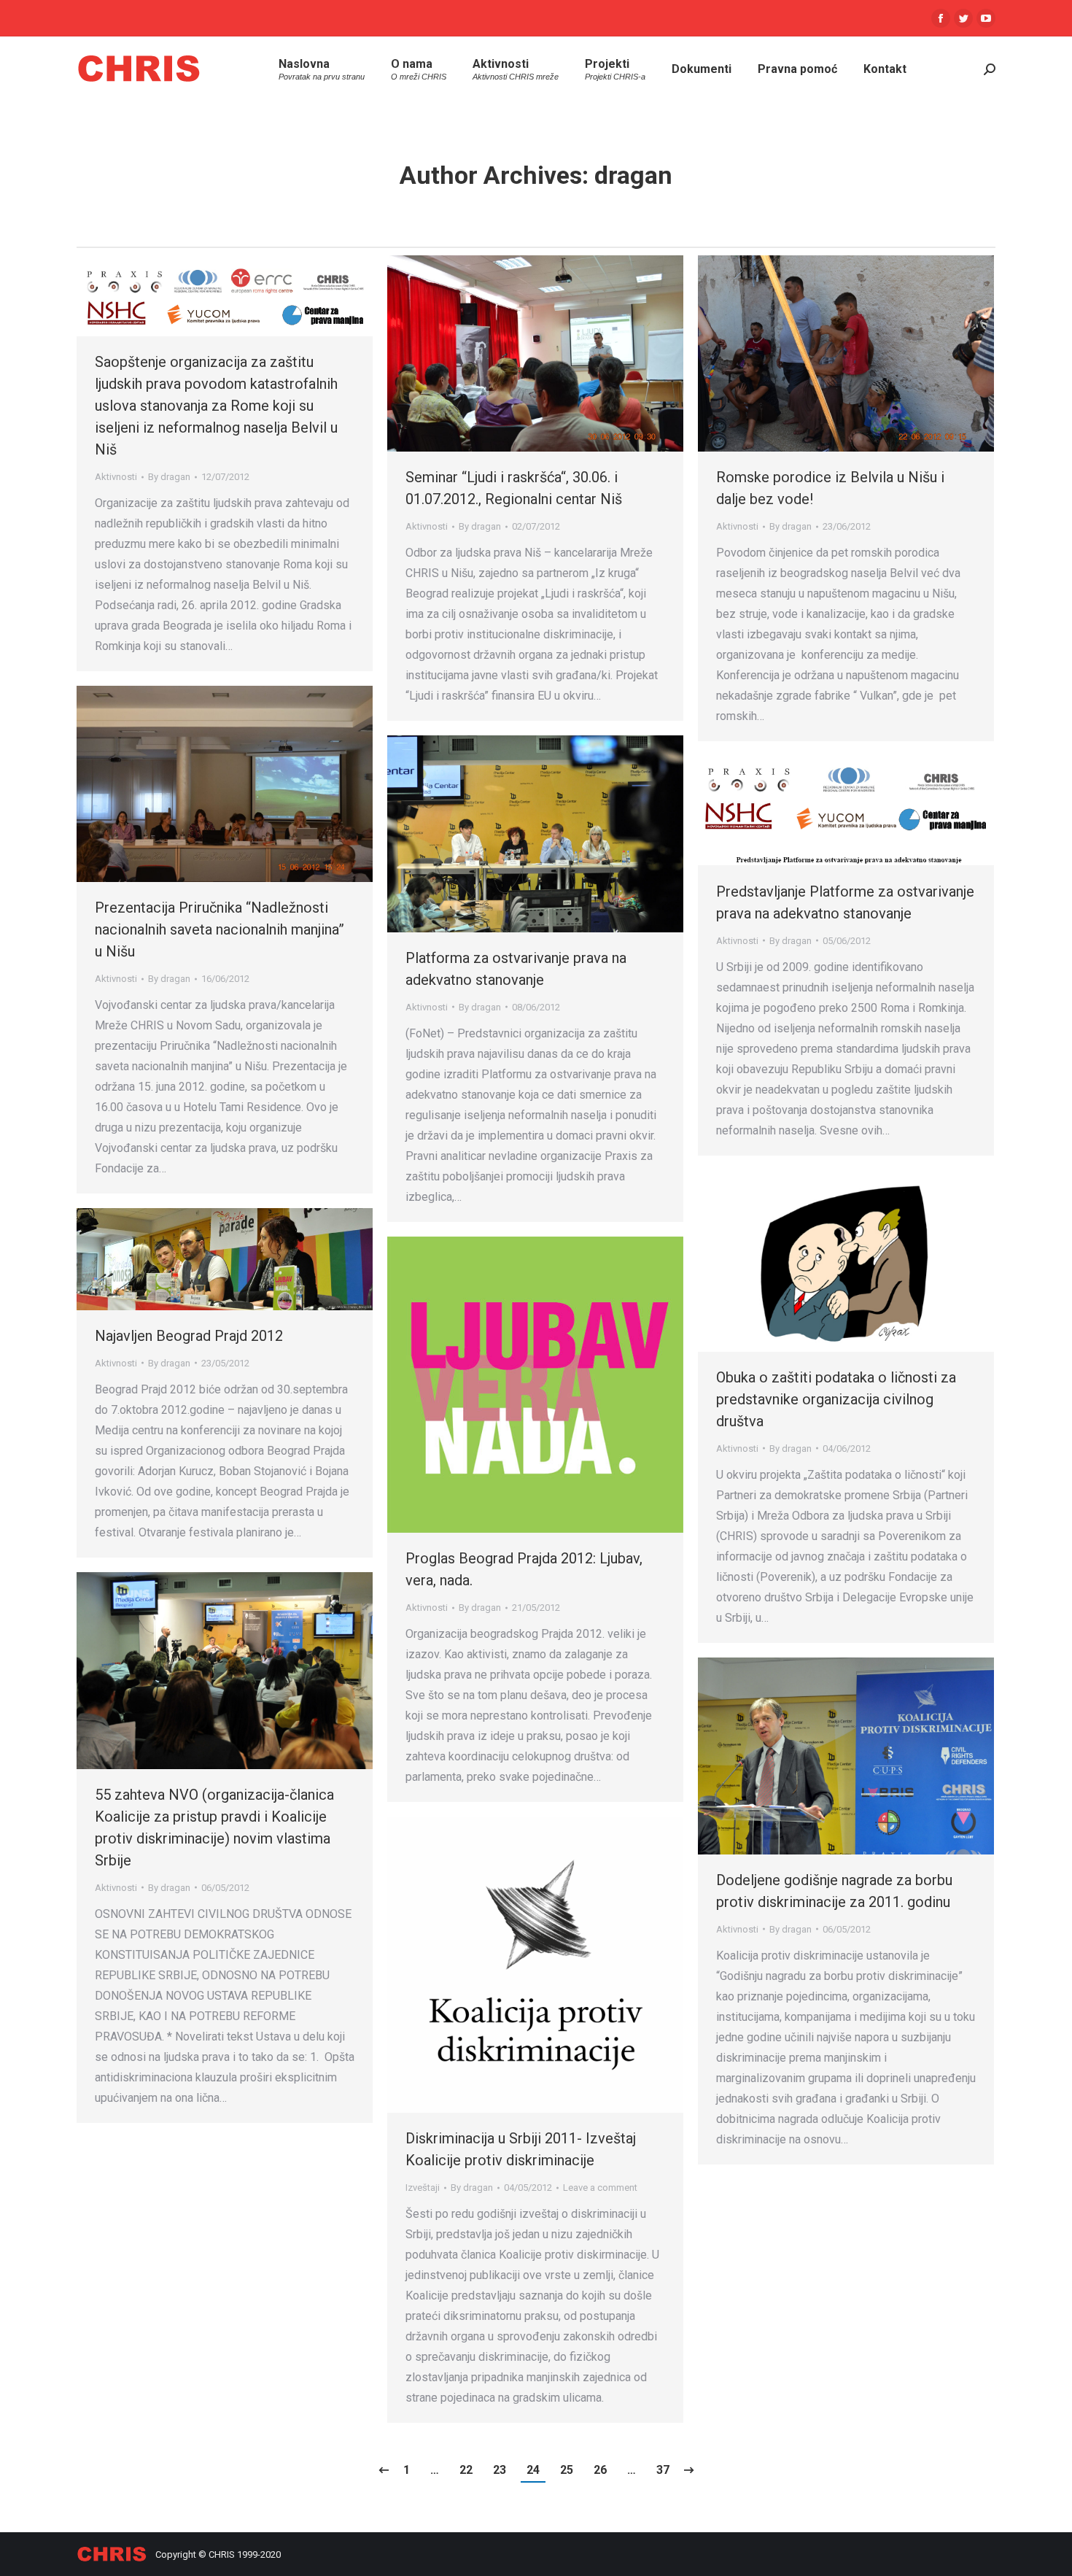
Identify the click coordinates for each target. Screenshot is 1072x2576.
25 (567, 2470)
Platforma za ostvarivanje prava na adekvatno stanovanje (516, 969)
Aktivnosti (116, 477)
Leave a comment (600, 2188)
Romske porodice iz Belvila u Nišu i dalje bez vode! (830, 488)
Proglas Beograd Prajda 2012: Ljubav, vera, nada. (524, 1569)
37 (663, 2470)
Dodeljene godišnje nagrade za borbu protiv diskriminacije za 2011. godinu (834, 1891)
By (169, 477)
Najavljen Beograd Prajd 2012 (189, 1336)
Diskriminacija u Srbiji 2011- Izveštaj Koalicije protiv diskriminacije (521, 2149)
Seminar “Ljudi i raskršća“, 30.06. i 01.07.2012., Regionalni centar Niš (514, 488)
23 (500, 2470)
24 (533, 2470)
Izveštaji (423, 2188)
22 (466, 2470)
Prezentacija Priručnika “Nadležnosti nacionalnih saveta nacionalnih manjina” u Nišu (220, 929)
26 (600, 2470)
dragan (633, 175)
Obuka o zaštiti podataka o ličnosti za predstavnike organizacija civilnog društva (836, 1399)
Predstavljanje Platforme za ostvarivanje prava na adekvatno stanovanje (845, 902)
